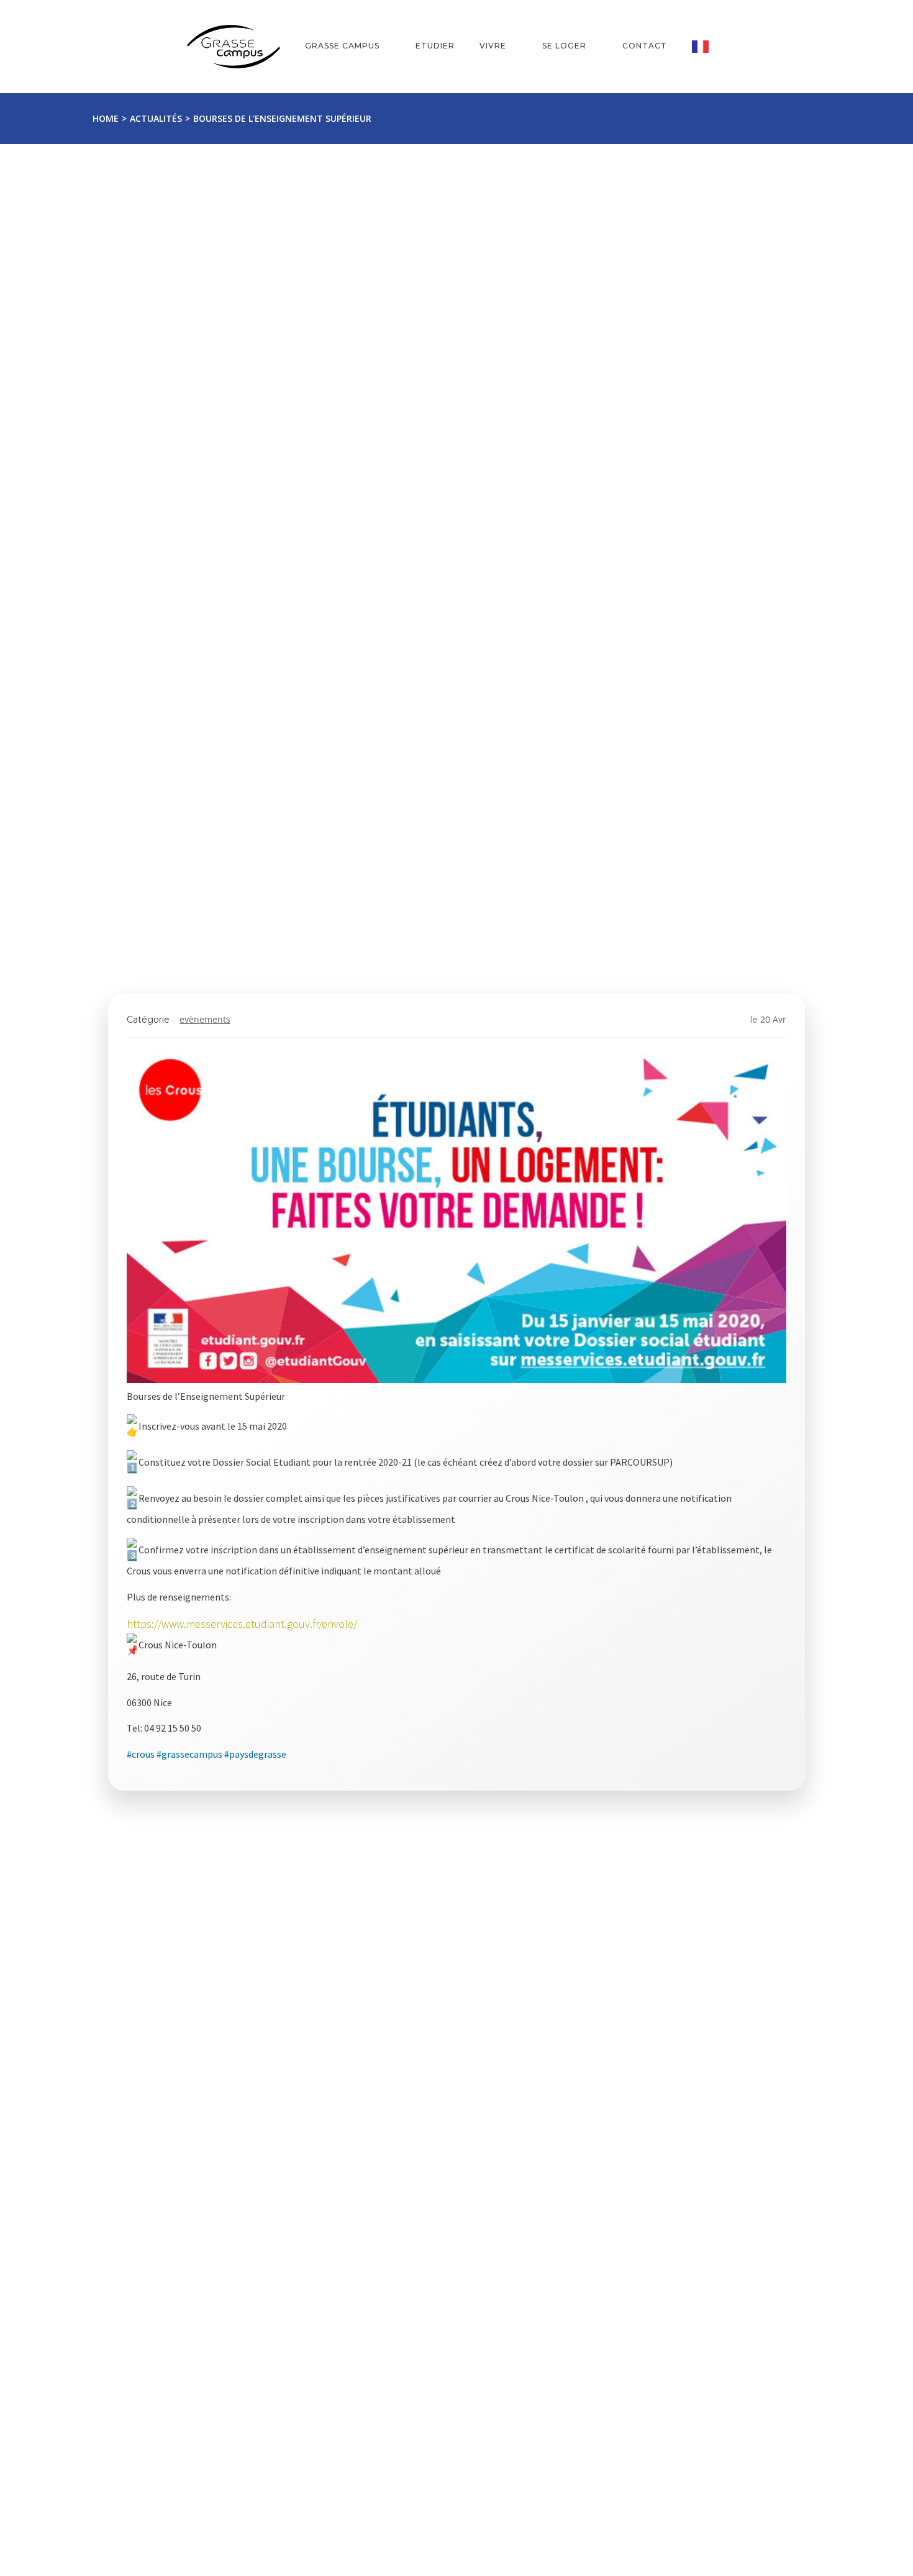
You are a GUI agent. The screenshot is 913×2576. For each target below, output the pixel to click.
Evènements (205, 1019)
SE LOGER (564, 46)
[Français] (709, 47)
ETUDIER (435, 46)
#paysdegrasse (255, 1754)
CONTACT (645, 46)
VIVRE (493, 46)
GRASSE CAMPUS (342, 46)
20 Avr (773, 1019)
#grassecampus (189, 1754)
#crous (141, 1754)
